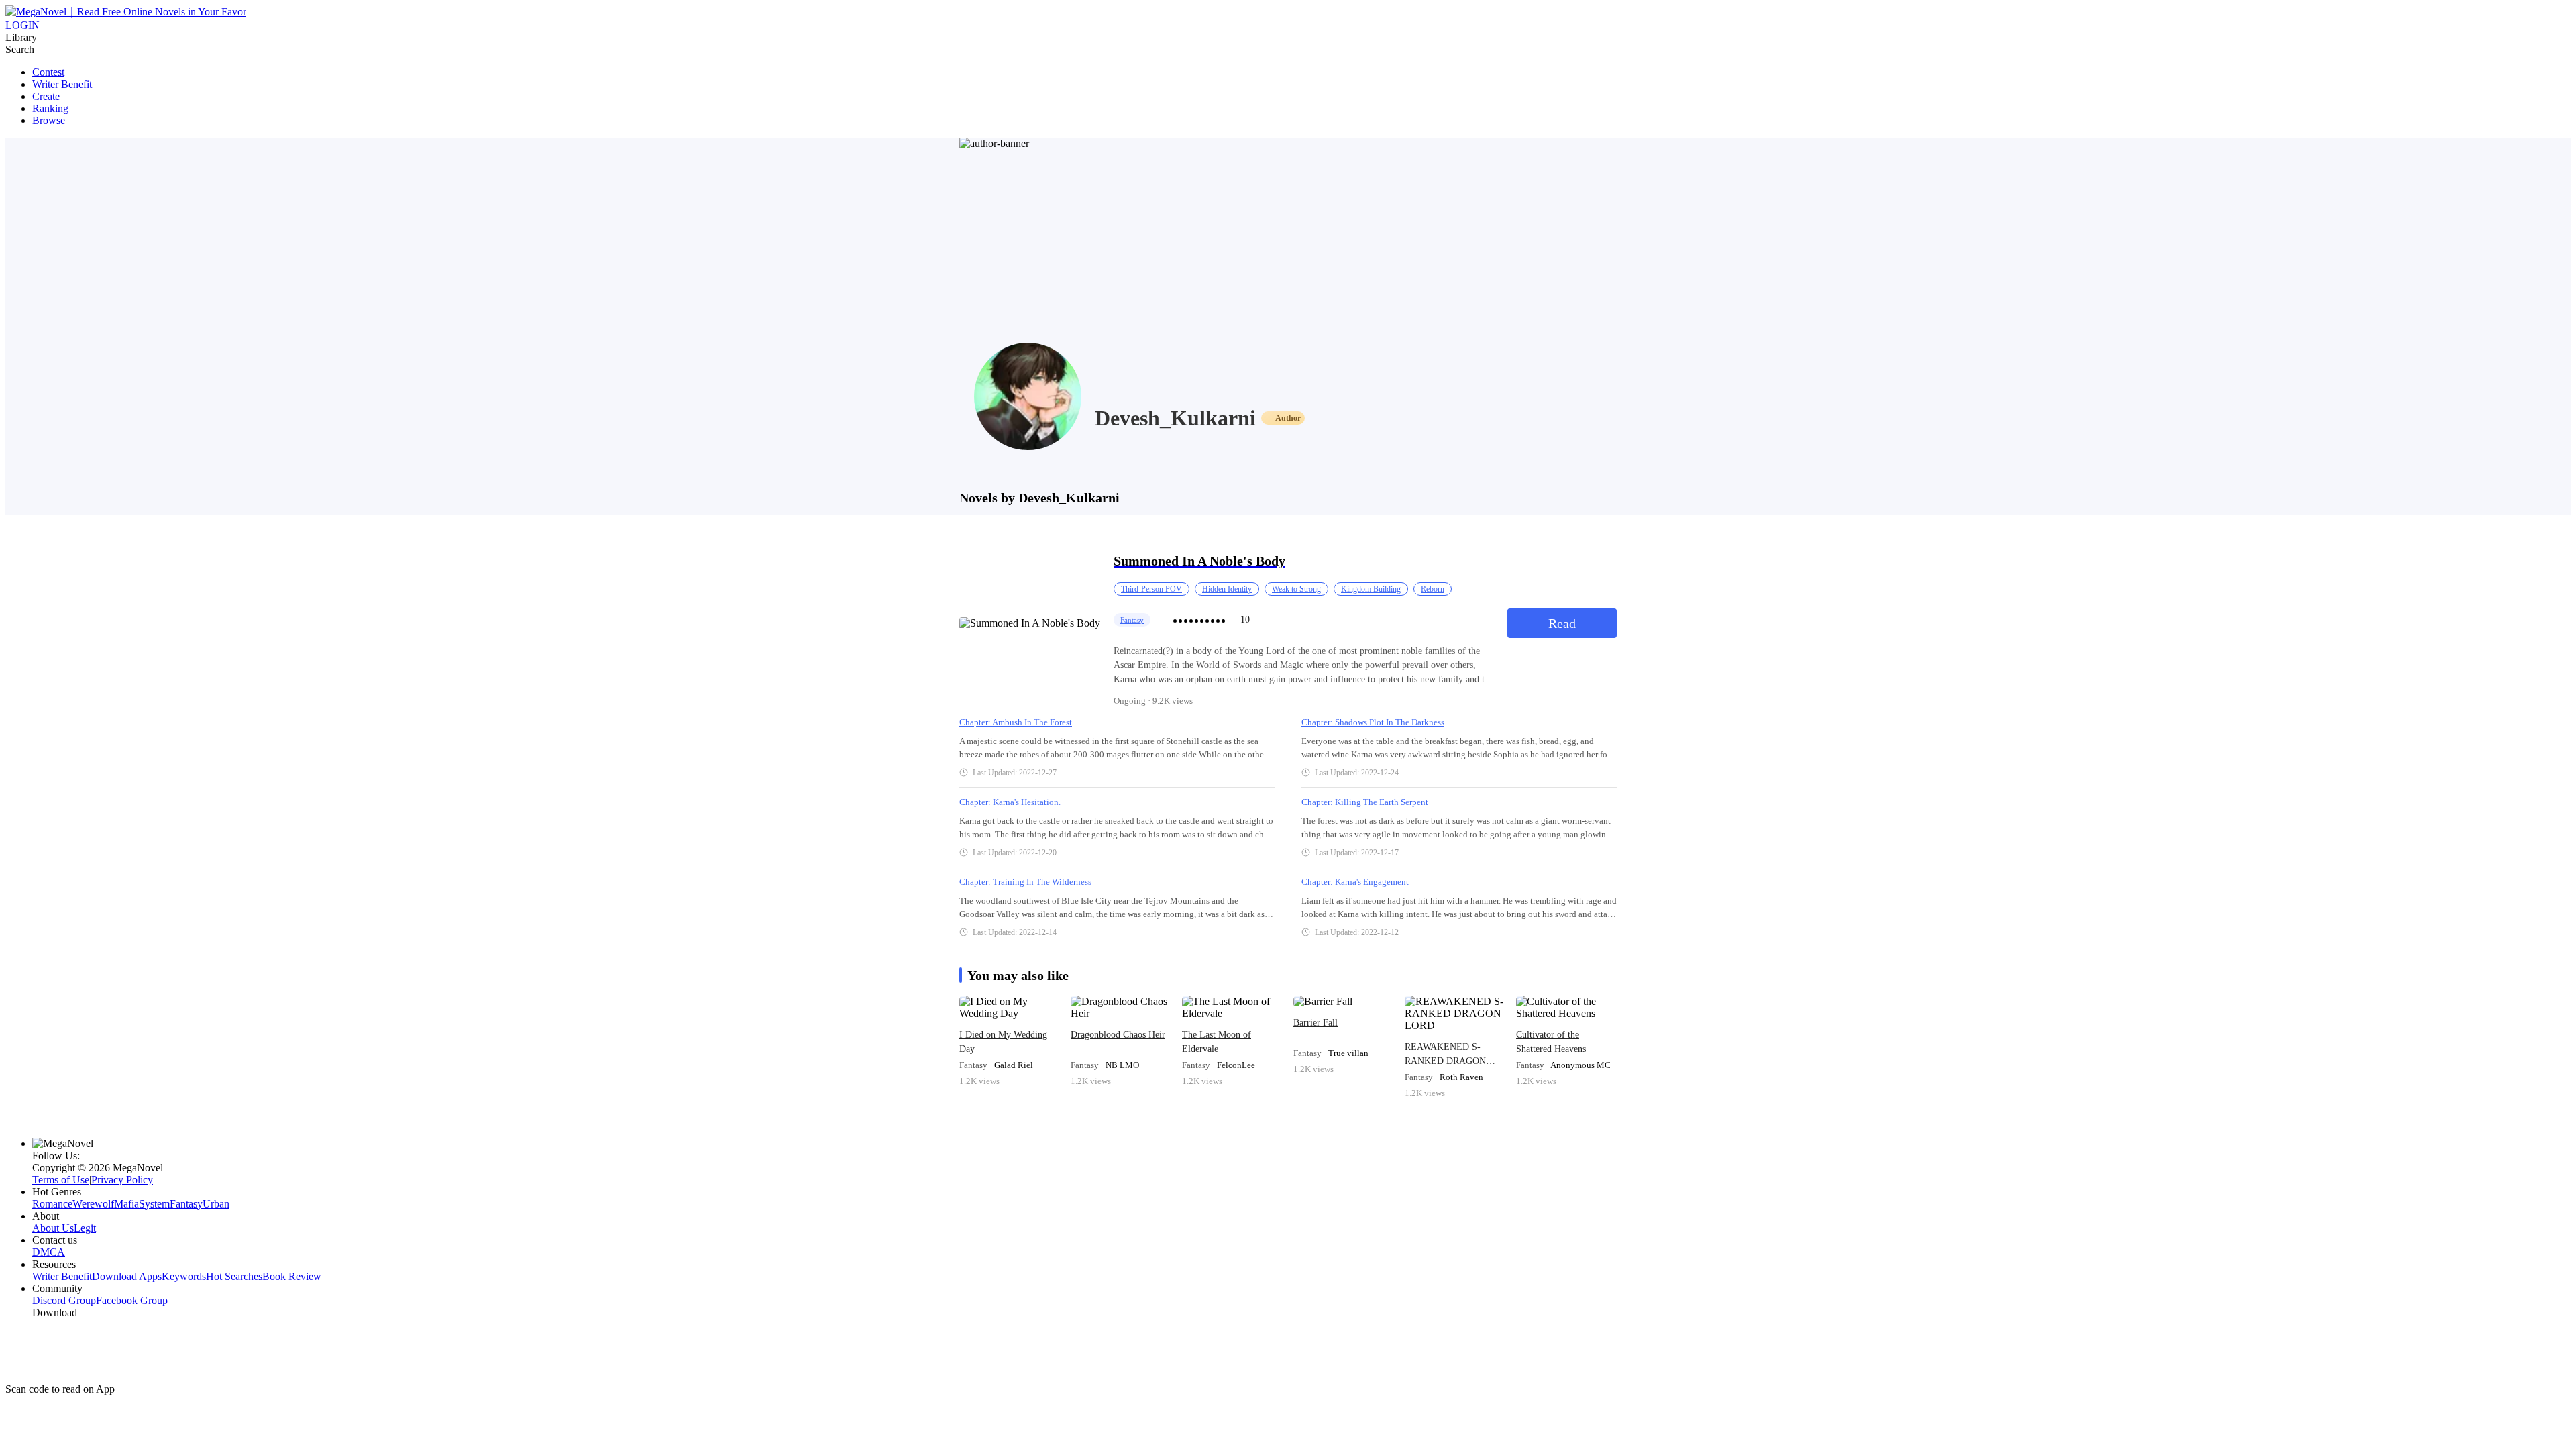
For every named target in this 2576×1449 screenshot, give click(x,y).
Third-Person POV (1151, 589)
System (154, 1204)
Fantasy (1132, 620)
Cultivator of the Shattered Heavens (1551, 1042)
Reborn (1433, 589)
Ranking (50, 108)
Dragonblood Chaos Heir (1118, 1035)
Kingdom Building (1371, 589)
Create (46, 96)
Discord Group (64, 1300)
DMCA (49, 1252)
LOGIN (22, 25)
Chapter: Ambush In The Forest (1016, 722)
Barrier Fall (1316, 1023)
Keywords (184, 1276)
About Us (53, 1228)
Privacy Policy (122, 1180)
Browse (49, 120)
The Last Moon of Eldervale (1217, 1042)
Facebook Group (132, 1300)
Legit (85, 1228)
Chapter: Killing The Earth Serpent (1365, 802)
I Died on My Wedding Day (1003, 1042)
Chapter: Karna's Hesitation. (1010, 802)
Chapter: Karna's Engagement (1355, 882)
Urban (216, 1204)
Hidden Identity (1227, 589)
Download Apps (127, 1276)
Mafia (126, 1204)
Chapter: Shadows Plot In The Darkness (1373, 722)
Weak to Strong (1296, 589)
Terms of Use (61, 1180)
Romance (52, 1204)
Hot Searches (234, 1276)
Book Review (292, 1276)
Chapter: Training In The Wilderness (1025, 882)
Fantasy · (977, 1065)
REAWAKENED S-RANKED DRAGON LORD (1445, 1055)
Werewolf (93, 1204)
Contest (48, 72)
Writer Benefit (62, 84)
